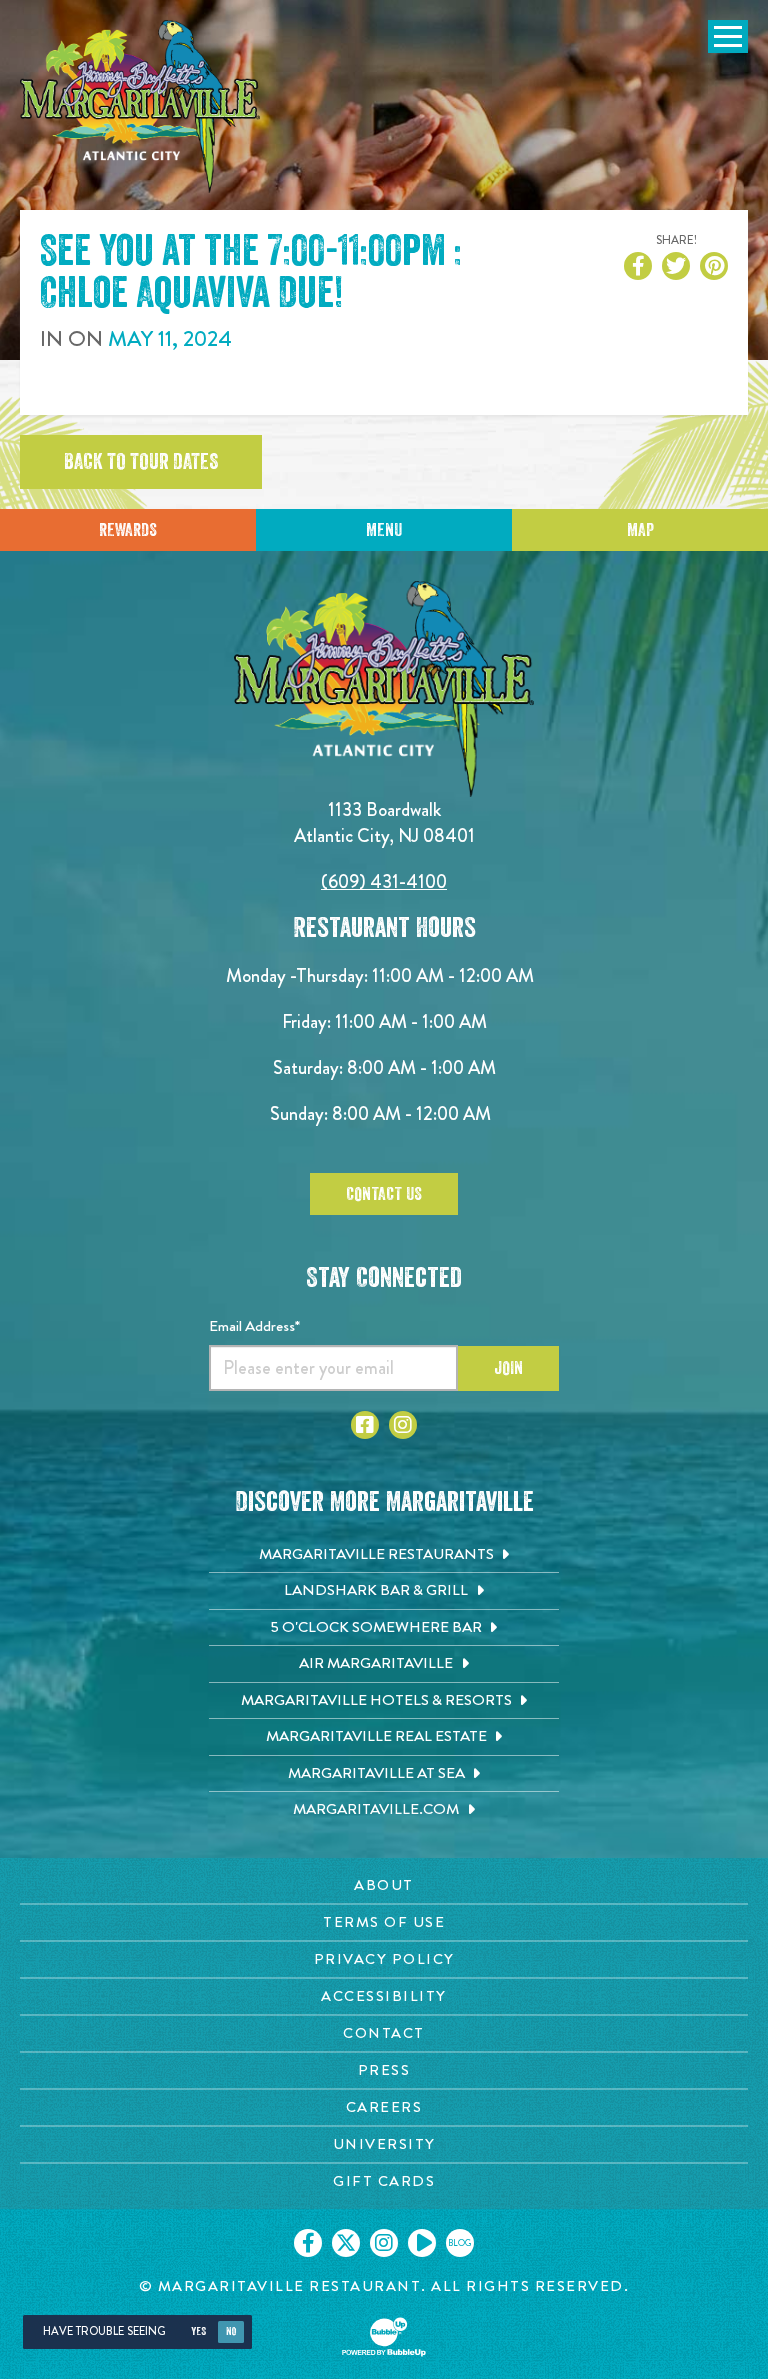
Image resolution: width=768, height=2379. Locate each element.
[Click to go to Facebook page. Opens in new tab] (365, 1425)
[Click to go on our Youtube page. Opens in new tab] (422, 2243)
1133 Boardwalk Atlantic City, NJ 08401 (384, 822)
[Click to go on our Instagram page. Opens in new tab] (384, 2243)
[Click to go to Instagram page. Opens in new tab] (403, 1425)
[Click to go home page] (140, 106)
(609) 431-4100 (384, 881)
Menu (384, 530)
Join (508, 1368)
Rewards (128, 530)
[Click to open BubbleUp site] (384, 2337)
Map (640, 530)
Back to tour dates (141, 462)
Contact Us (384, 1194)
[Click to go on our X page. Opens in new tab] (346, 2243)
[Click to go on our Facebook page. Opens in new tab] (308, 2243)
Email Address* (254, 1326)
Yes (198, 2331)
